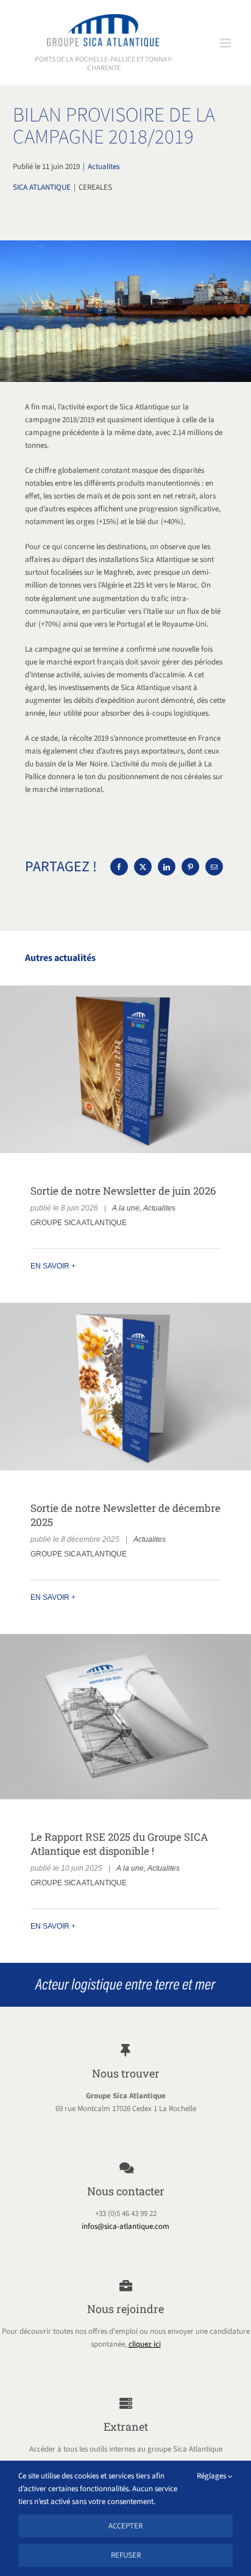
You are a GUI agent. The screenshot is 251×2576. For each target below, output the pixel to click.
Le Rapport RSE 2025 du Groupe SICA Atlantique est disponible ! (125, 1717)
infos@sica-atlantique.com (125, 2226)
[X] (143, 867)
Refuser (126, 2555)
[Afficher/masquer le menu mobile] (226, 43)
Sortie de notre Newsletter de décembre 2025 (125, 1387)
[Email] (214, 867)
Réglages (212, 2476)
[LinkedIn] (167, 867)
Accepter (125, 2526)
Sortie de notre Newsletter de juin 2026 (125, 1069)
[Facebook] (119, 867)
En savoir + (53, 1266)
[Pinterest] (190, 867)
